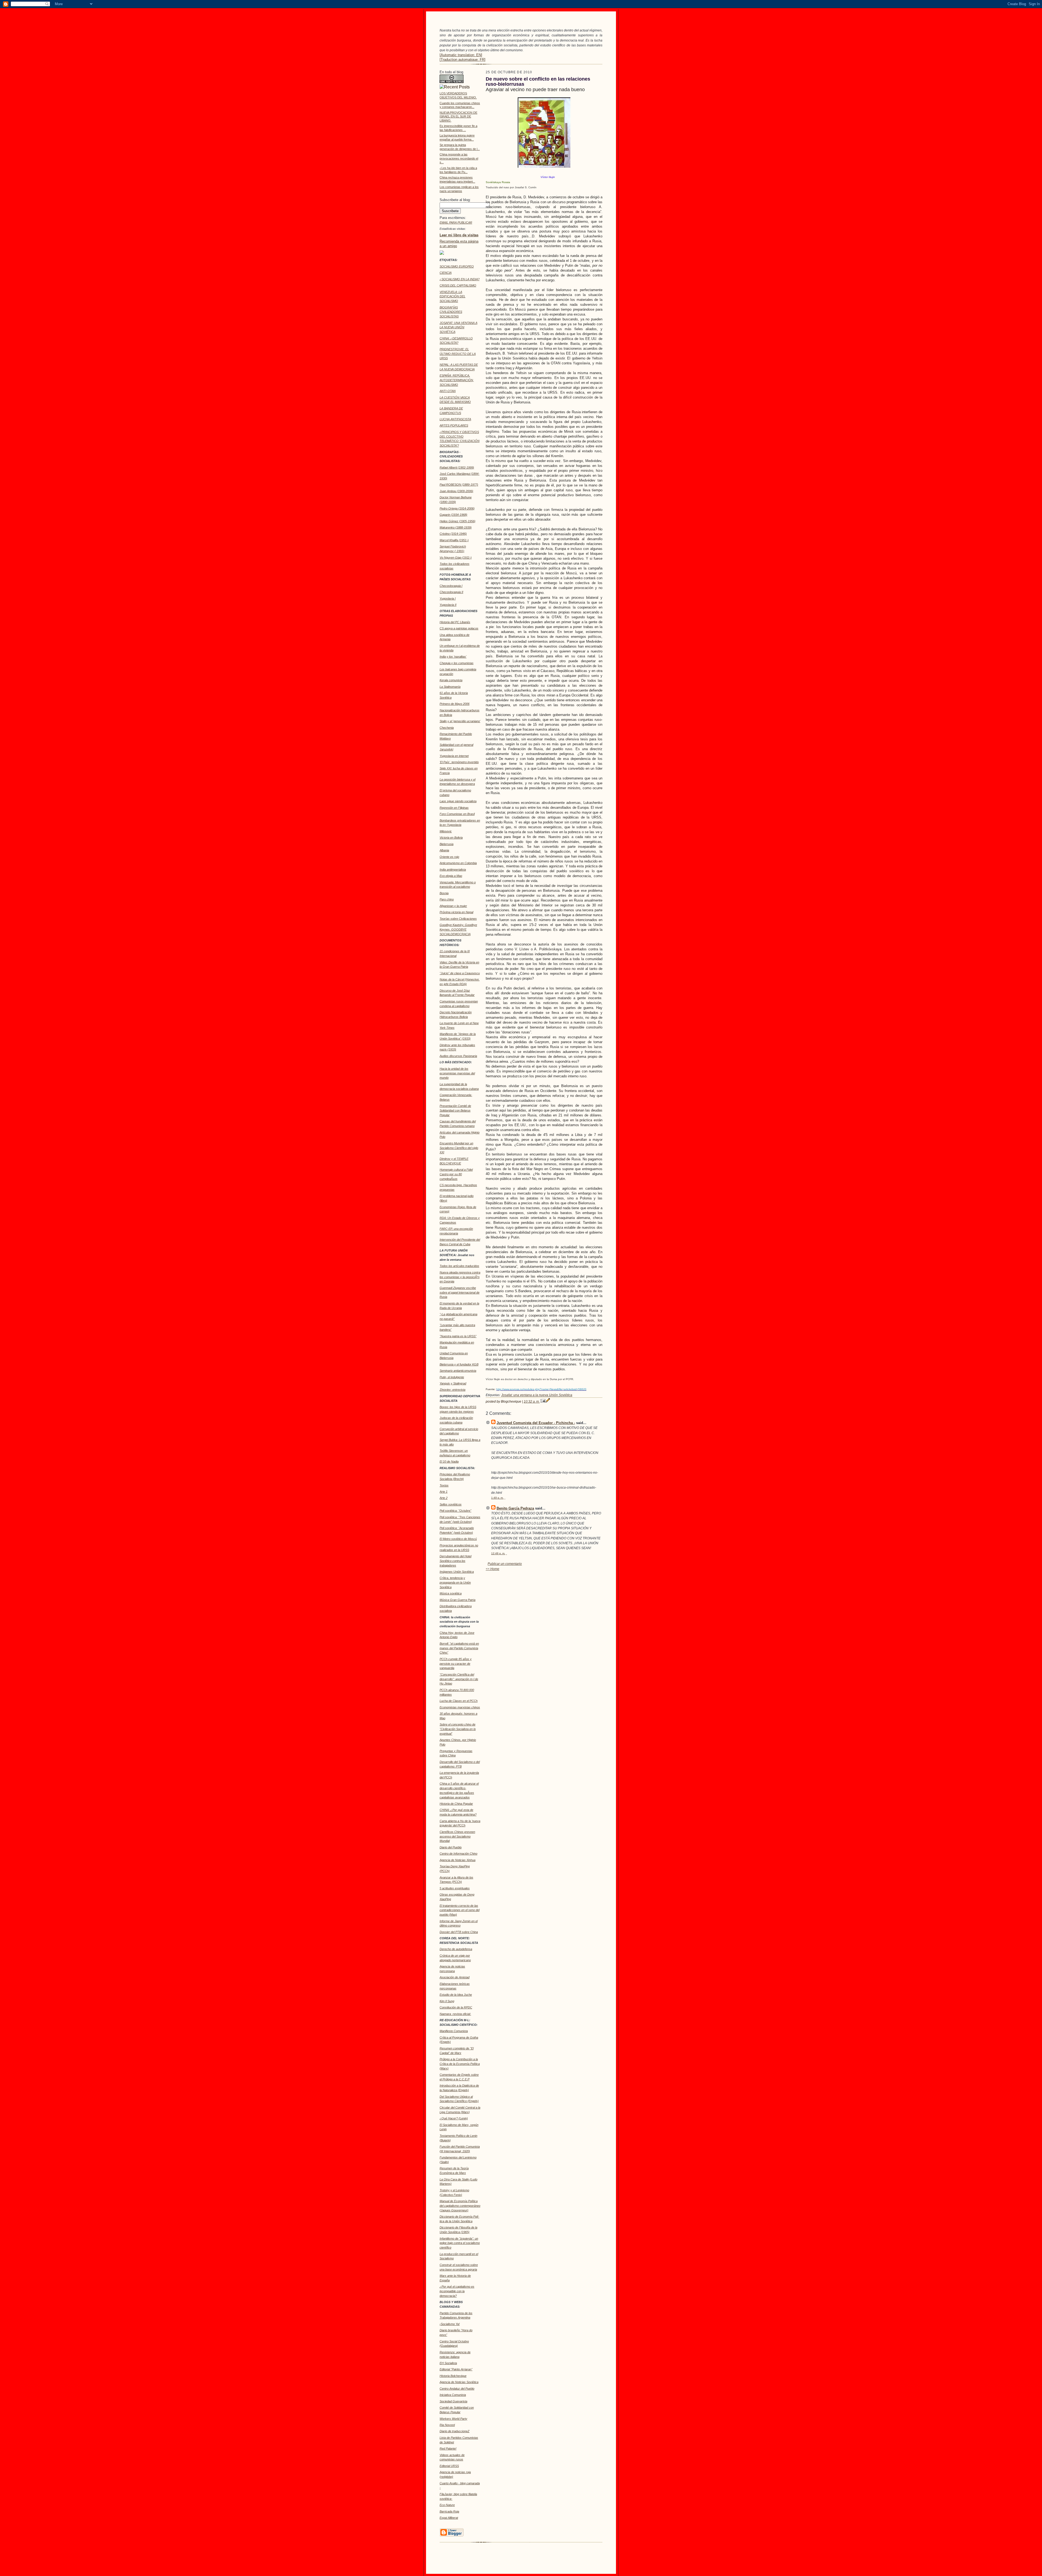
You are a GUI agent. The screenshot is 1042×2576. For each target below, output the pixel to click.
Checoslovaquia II (451, 592)
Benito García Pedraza (515, 1508)
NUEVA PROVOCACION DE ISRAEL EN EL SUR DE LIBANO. (458, 117)
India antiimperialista (453, 870)
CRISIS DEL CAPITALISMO (458, 285)
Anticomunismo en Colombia (458, 863)
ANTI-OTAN (448, 391)
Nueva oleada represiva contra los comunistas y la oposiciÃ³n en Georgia (460, 1277)
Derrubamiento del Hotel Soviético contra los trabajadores (455, 1561)
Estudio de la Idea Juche (456, 1995)
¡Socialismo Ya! (450, 2324)
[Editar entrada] (548, 1402)
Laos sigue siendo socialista (458, 801)
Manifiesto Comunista (454, 2031)
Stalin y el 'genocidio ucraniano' (460, 721)
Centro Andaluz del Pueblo (457, 2389)
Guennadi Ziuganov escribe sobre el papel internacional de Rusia (460, 1292)
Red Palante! (448, 2448)
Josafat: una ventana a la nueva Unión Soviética (537, 1395)
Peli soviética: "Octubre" (455, 1511)
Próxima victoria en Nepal (456, 912)
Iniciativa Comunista (453, 2395)
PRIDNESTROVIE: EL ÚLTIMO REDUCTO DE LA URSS (458, 354)
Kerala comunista (451, 680)
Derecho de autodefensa (456, 1949)
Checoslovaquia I (451, 586)
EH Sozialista (448, 2363)
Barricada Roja (449, 2511)
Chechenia (447, 728)
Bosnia (444, 893)
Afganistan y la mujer (453, 906)
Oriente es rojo (449, 857)
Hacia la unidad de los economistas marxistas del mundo (457, 1073)
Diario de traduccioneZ (455, 2431)
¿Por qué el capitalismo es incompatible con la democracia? (457, 2291)
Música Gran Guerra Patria (458, 1600)
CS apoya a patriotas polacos (459, 628)
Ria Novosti (447, 2425)
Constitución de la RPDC (456, 2007)
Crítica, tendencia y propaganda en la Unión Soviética (455, 1582)
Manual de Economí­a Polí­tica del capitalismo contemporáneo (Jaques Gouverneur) (460, 2206)
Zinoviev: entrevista (452, 1390)
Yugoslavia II (448, 605)
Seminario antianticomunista (458, 1371)
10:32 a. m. (532, 1402)
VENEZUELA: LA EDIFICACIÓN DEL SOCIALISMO (452, 297)
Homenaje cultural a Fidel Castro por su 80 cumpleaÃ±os (456, 1174)
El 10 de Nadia (449, 1461)
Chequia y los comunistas (457, 663)
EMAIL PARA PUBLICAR (456, 222)
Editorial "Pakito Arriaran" (456, 2369)
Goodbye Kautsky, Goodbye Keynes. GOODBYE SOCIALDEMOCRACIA (458, 929)
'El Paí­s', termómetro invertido (459, 762)
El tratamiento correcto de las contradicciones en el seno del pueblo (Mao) (460, 1910)
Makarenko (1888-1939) (456, 527)
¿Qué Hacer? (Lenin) (454, 2118)
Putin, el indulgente (452, 1377)
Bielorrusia (447, 844)
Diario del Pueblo (451, 1847)
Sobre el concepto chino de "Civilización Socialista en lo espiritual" (458, 1729)
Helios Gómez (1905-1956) (458, 521)
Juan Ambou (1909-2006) (456, 491)
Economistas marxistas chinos (460, 1707)
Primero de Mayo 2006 (455, 704)
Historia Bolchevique (453, 2376)
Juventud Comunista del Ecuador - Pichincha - (536, 1423)
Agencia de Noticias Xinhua (458, 1860)
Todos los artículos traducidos (459, 1266)
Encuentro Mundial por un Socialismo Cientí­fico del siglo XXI (459, 1148)
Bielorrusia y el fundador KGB (459, 1364)
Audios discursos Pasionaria (458, 1056)
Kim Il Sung (447, 2001)
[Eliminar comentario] (505, 1498)
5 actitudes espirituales (455, 1888)
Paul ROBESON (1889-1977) (459, 485)
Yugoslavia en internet (454, 756)
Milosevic (446, 831)
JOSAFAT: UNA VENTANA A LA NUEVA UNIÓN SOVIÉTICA (458, 327)
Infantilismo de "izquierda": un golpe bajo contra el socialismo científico (460, 2243)
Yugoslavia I (448, 598)
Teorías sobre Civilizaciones (458, 919)
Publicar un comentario (505, 1564)
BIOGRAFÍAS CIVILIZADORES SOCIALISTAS (451, 312)
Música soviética (451, 1593)
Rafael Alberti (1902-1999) (457, 467)
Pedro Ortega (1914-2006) (457, 508)
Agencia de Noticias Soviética (459, 2382)
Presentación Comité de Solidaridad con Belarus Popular (455, 1110)
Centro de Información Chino (458, 1854)
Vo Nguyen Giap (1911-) (456, 558)
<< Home (493, 1569)
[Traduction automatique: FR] (463, 60)
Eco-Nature (447, 2505)
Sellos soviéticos (451, 1504)
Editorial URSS (449, 2466)
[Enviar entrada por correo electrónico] (543, 1402)
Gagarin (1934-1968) (453, 515)
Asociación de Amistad (455, 1977)
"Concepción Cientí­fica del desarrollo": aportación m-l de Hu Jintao (459, 1679)
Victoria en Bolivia (451, 838)
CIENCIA (446, 273)
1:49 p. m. (497, 1498)
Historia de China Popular (456, 1804)
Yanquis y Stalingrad (453, 1383)
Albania (444, 850)
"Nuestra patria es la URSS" (458, 1336)
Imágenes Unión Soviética (457, 1572)
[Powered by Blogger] (452, 2536)
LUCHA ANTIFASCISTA (455, 419)
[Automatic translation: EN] (461, 55)
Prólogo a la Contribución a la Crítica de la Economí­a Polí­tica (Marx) (460, 2064)
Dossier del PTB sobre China (459, 1932)
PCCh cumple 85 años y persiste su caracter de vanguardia (456, 1664)
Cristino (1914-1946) (453, 534)
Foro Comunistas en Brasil (457, 814)
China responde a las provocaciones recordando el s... (459, 158)
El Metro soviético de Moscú (458, 1539)
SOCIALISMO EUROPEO (457, 266)
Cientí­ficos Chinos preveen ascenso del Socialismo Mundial (457, 1836)
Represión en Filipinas (454, 808)
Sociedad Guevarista (453, 2401)
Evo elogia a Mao (451, 876)
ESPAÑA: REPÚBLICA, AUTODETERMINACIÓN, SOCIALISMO (457, 380)
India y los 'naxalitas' (453, 657)
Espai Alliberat (449, 2518)
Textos (444, 1485)
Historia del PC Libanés (455, 622)
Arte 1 (444, 1492)
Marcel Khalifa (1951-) (454, 540)
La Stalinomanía (450, 687)
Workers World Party (453, 2419)
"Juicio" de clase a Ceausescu (460, 973)
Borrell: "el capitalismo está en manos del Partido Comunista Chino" (459, 1648)
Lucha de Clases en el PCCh (459, 1701)
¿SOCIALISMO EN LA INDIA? (460, 279)
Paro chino (447, 899)
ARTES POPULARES (454, 425)
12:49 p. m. (498, 1553)
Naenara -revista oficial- (455, 2014)
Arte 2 (444, 1498)
